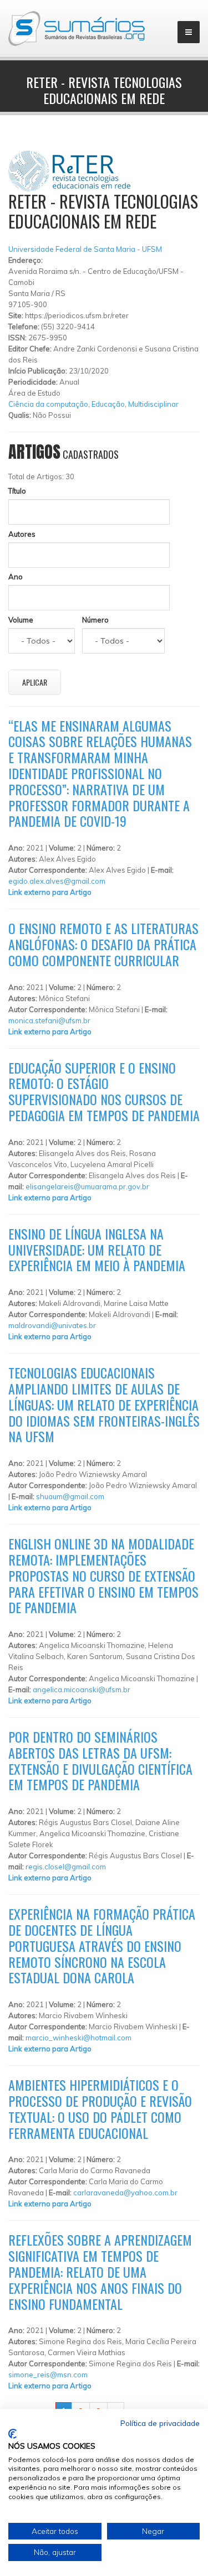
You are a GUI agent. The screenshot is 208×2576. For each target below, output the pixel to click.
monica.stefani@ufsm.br (49, 1020)
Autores (22, 534)
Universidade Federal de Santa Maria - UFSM (85, 249)
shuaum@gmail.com (70, 1496)
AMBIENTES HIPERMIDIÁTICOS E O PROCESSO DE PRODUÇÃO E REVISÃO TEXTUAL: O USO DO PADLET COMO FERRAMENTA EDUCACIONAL (100, 2108)
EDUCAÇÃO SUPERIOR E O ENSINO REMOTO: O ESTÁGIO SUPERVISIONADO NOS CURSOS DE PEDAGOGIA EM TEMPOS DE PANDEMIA (104, 1091)
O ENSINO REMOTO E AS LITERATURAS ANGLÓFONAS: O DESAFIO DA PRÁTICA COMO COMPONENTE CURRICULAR (103, 944)
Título (17, 491)
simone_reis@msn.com (48, 2375)
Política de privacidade (160, 2423)
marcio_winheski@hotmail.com (78, 2038)
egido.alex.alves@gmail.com (57, 881)
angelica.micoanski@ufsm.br (82, 1689)
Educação (108, 404)
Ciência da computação (48, 404)
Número (95, 620)
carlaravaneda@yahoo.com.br (125, 2193)
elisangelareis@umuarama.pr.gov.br (87, 1186)
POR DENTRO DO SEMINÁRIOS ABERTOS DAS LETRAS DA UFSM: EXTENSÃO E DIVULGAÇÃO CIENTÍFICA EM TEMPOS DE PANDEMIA (100, 1760)
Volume (21, 620)
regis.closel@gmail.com (66, 1867)
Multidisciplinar (153, 404)
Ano (16, 577)
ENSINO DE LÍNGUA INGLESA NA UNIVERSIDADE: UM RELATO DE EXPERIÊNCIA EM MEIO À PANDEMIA (97, 1250)
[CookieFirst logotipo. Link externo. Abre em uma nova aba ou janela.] (12, 2434)
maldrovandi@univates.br (52, 1325)
